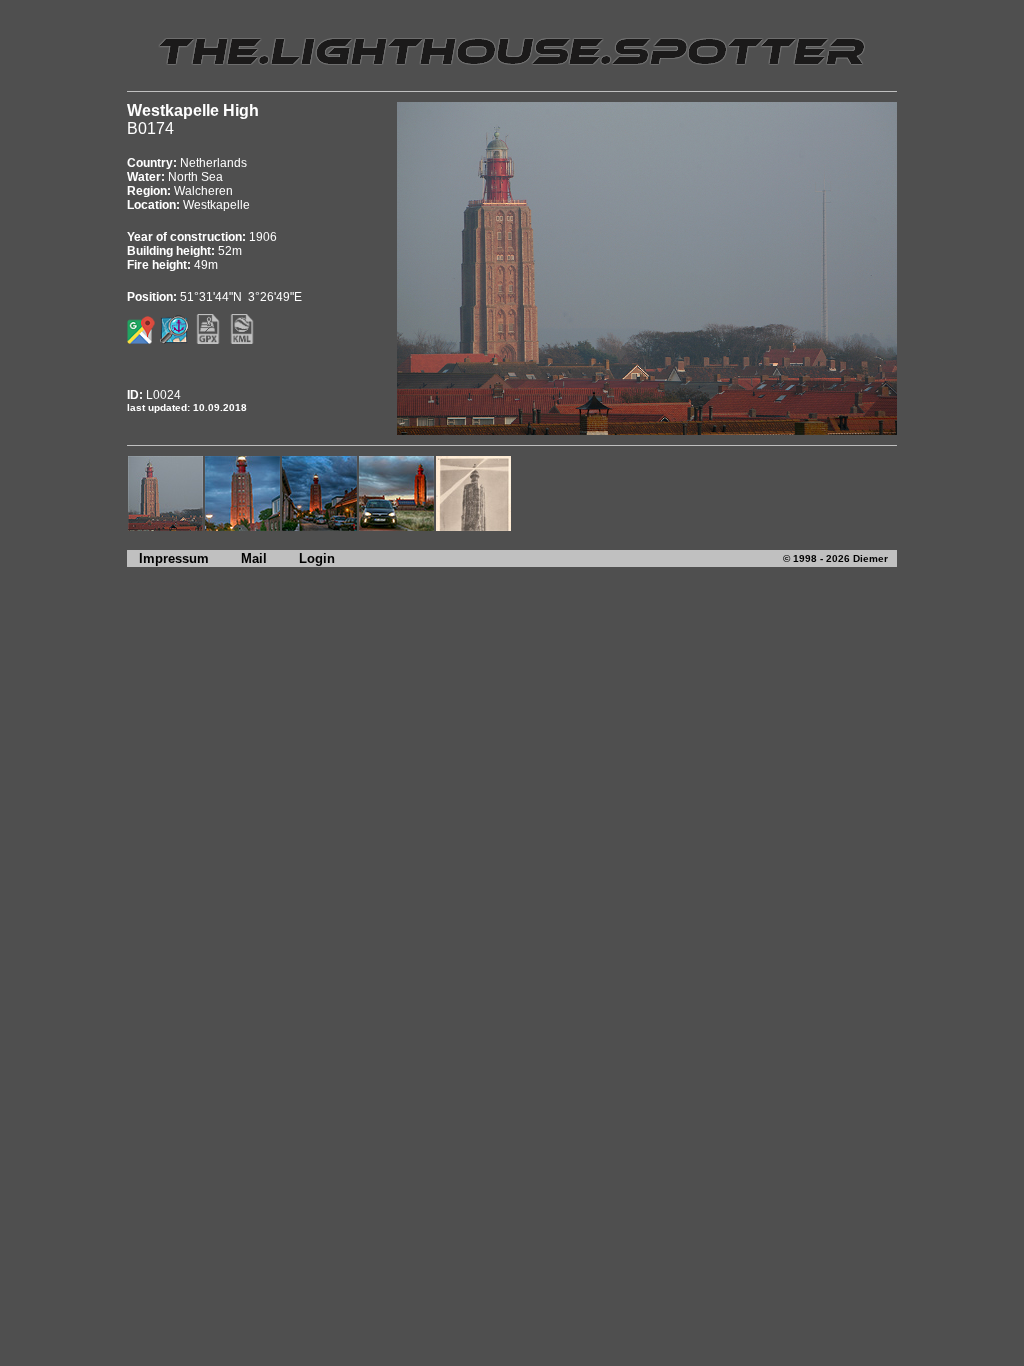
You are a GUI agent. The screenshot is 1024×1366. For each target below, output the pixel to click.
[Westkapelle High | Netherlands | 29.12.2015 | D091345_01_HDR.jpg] (396, 526)
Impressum (168, 558)
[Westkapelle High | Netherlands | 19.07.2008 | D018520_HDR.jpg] (319, 526)
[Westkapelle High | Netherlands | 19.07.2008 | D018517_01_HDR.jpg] (242, 526)
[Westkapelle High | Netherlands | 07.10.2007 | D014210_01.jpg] (165, 526)
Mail (254, 558)
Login (317, 558)
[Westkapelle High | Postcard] (473, 526)
